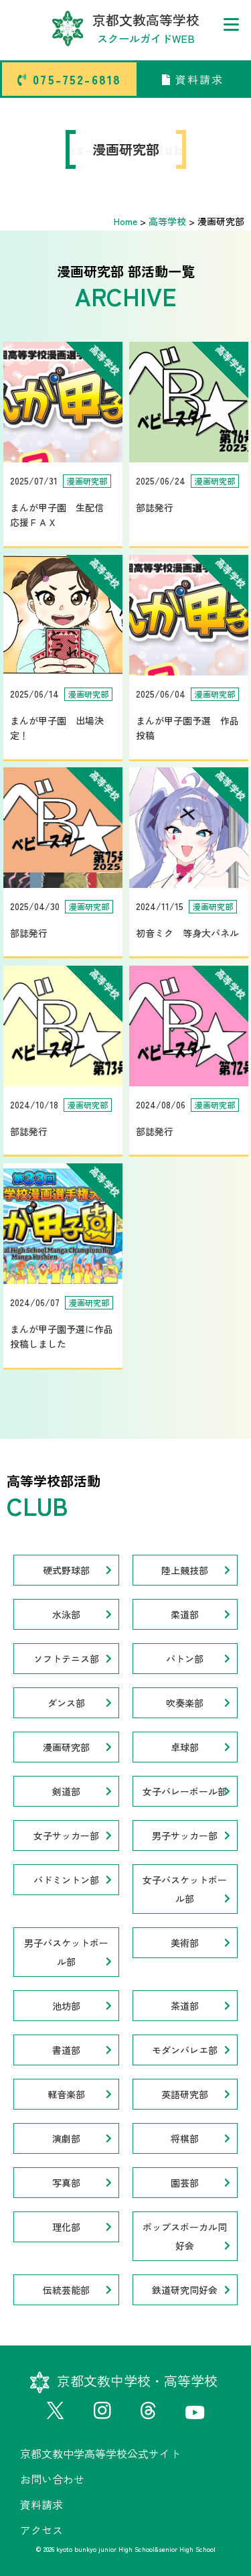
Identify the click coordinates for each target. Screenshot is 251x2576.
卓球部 (185, 1747)
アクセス (41, 2530)
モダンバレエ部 (185, 2050)
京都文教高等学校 (146, 28)
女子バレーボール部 (185, 1791)
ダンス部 (66, 1703)
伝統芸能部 (66, 2290)
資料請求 (197, 79)
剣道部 (66, 1791)
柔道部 (185, 1614)
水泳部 (66, 1614)
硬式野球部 (66, 1570)
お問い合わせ (52, 2479)
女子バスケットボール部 (185, 1889)
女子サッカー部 (66, 1836)
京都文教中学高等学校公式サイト (100, 2453)
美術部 (185, 1943)
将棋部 (185, 2138)
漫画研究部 (66, 1747)
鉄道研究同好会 (185, 2290)
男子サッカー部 (185, 1836)
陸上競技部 (185, 1570)
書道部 (66, 2050)
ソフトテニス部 (66, 1659)
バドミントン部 (66, 1880)
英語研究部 (185, 2094)
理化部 (66, 2227)
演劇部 (66, 2138)
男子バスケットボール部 (66, 1952)
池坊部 (66, 2006)
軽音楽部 (66, 2094)
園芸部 (185, 2183)
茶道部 (185, 2006)
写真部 (66, 2183)
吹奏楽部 (185, 1703)
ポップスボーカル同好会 (185, 2236)
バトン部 (185, 1659)
